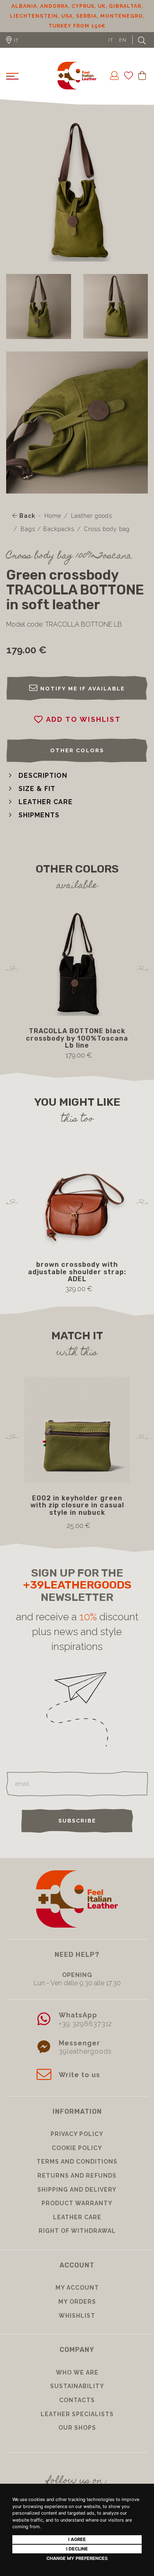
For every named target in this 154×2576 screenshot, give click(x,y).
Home (53, 516)
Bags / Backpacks (47, 529)
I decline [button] (77, 2549)
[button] (37, 776)
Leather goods (92, 516)
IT (111, 40)
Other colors (77, 750)
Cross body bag (107, 529)
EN (123, 40)
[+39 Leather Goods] (77, 76)
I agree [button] (77, 2539)
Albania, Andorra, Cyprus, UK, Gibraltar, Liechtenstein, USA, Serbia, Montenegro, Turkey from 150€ (77, 16)
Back (26, 516)
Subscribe (77, 1821)
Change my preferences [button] (77, 2558)
